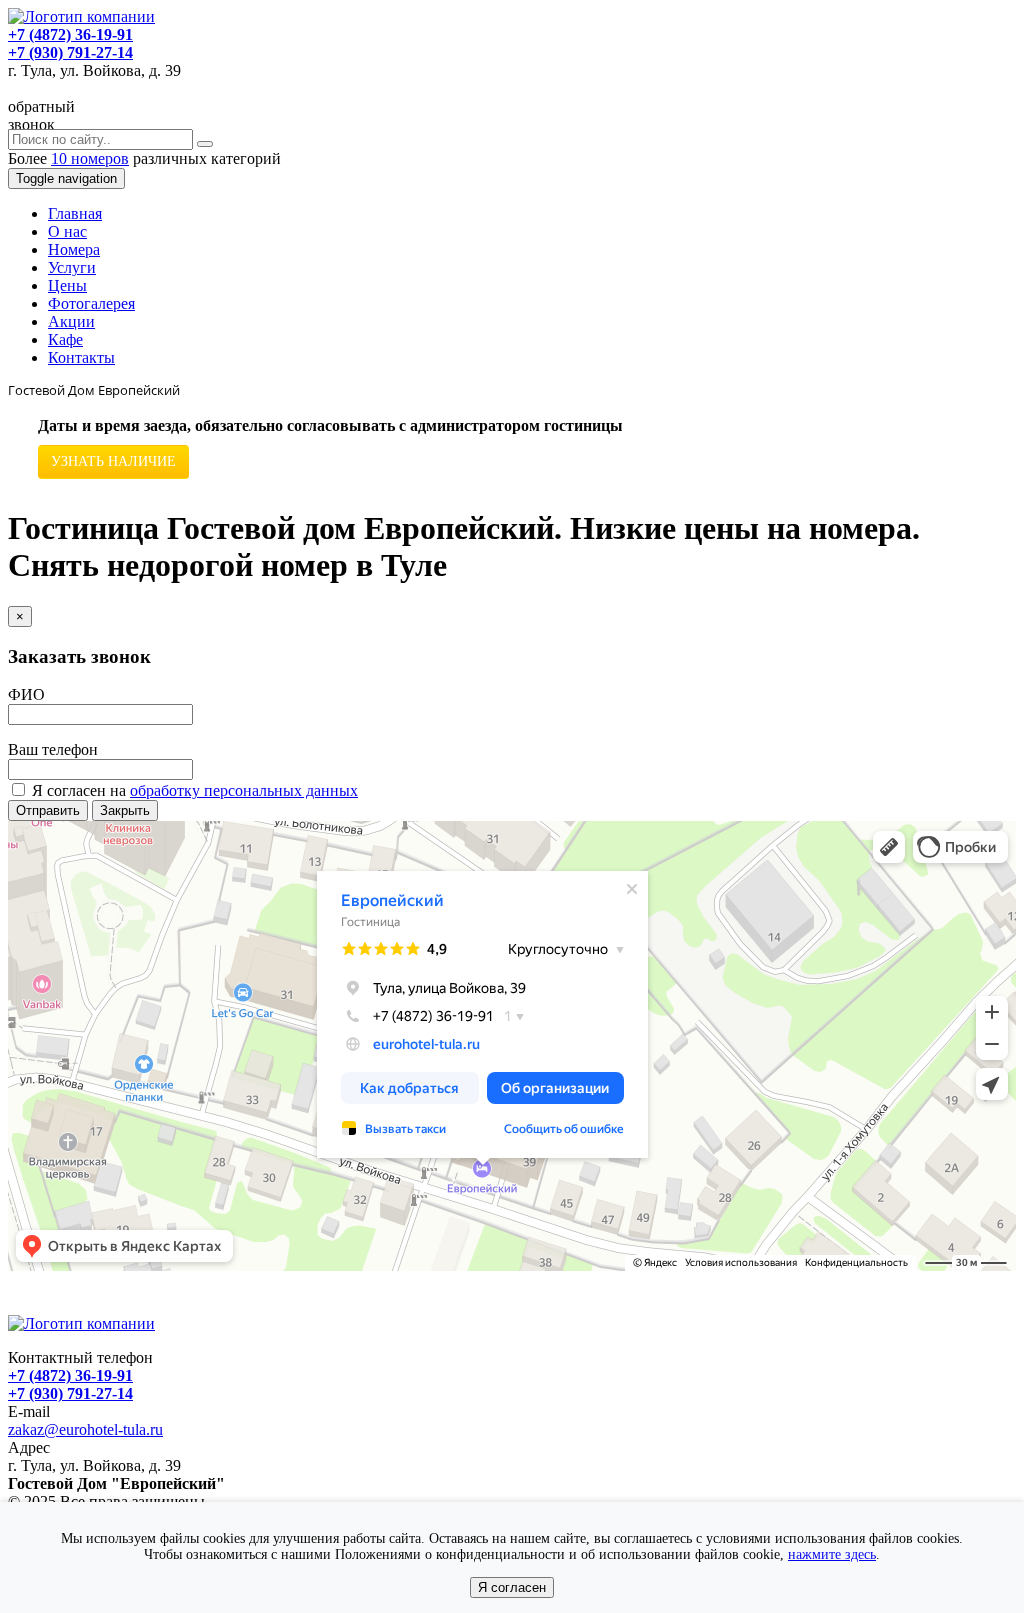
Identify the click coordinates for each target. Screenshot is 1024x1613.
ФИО (26, 694)
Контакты (81, 357)
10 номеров (90, 158)
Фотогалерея (91, 303)
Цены (67, 285)
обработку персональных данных (244, 790)
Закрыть (125, 810)
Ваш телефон (53, 749)
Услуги (72, 267)
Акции (71, 321)
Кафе (65, 339)
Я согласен (512, 1587)
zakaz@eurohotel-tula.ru (85, 1429)
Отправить (48, 810)
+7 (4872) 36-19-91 (70, 34)
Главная (75, 213)
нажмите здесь (832, 1554)
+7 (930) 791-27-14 (70, 52)
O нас (67, 231)
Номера (74, 249)
